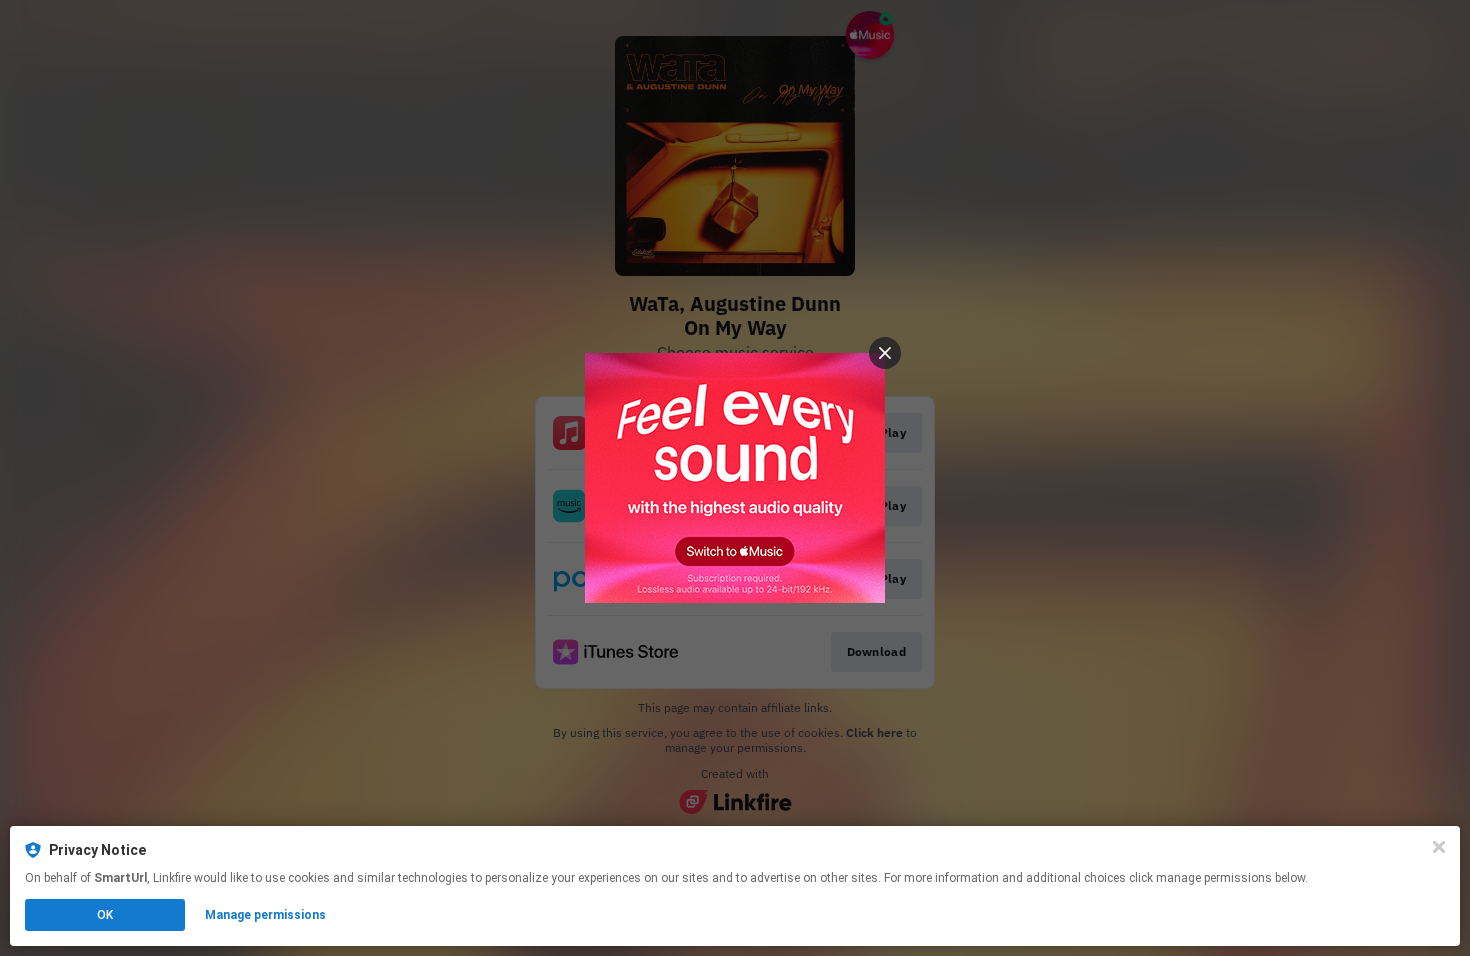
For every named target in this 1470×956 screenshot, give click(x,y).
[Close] (1439, 847)
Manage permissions (265, 915)
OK (105, 915)
